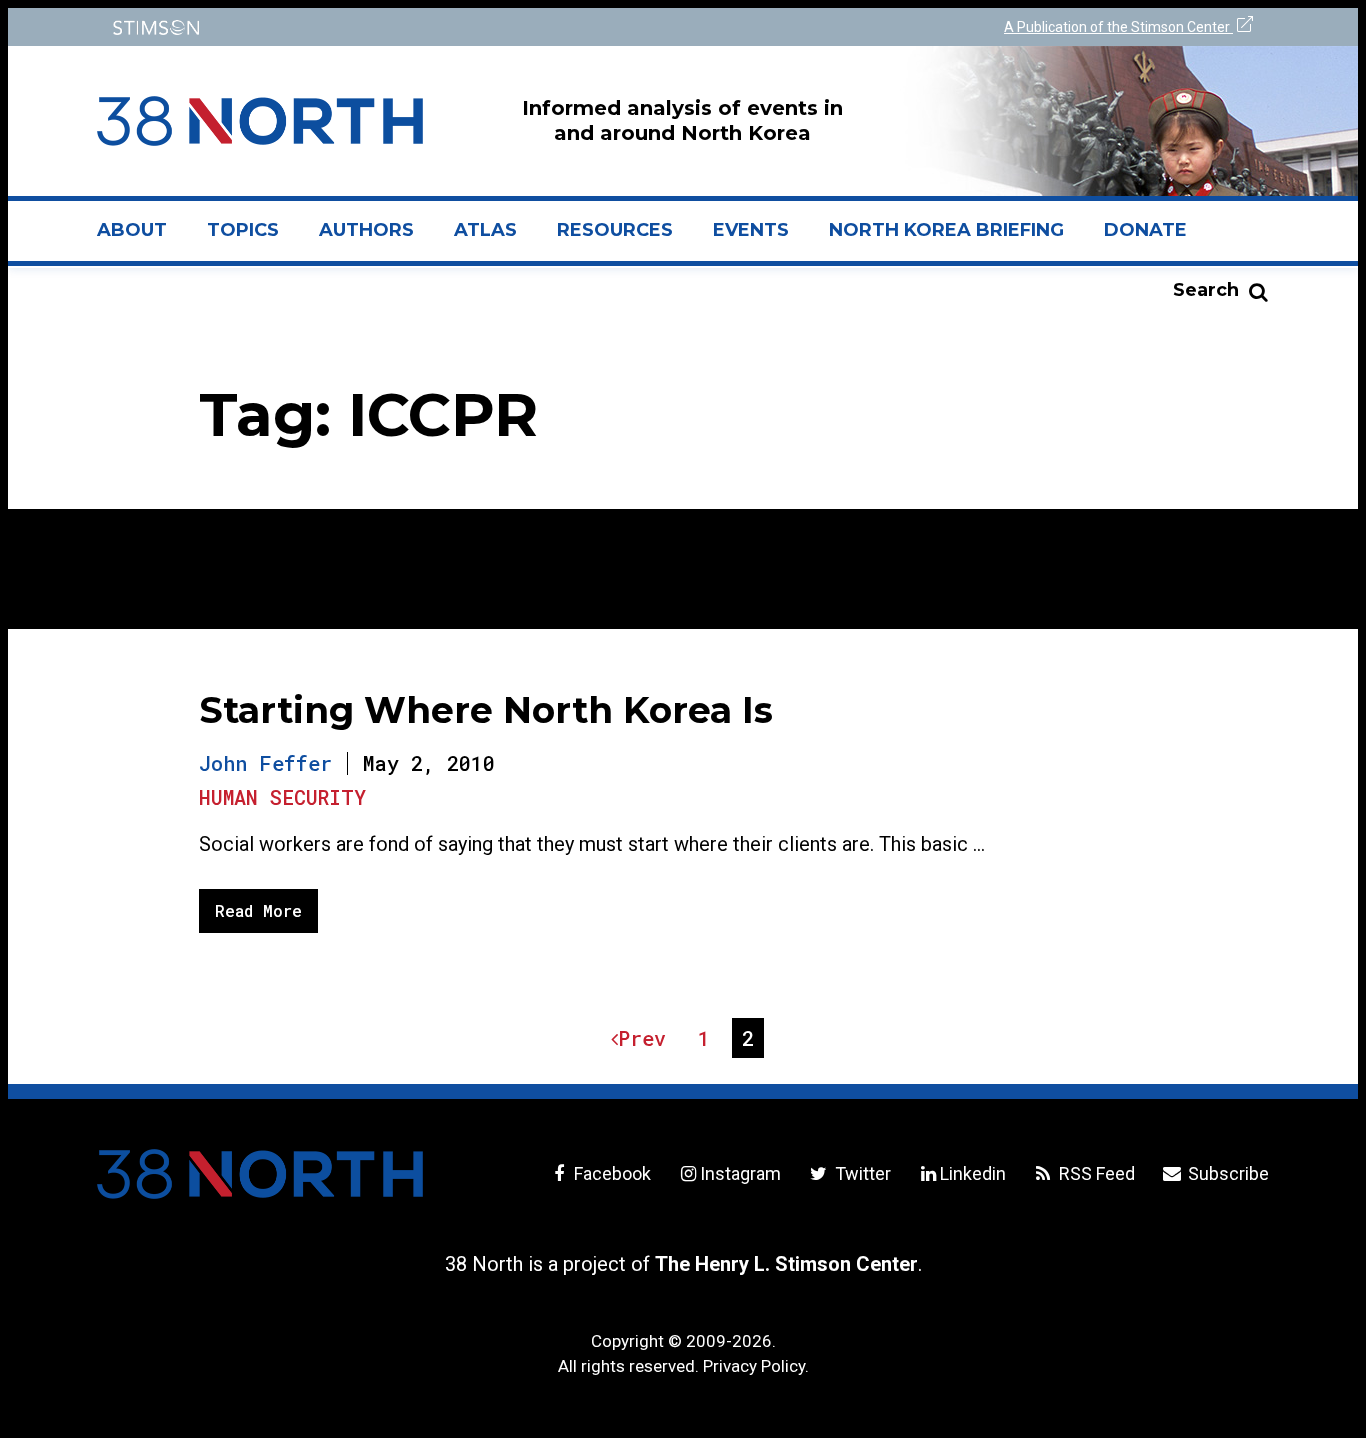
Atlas (485, 230)
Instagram (740, 1173)
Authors (366, 230)
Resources (615, 230)
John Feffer (265, 763)
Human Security (282, 797)
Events (751, 230)
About (142, 238)
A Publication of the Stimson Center (1118, 27)
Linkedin (973, 1173)
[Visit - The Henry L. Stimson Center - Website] (385, 27)
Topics (243, 230)
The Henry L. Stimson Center (786, 1264)
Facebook (610, 1173)
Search (1206, 290)
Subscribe (1226, 1173)
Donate (1145, 230)
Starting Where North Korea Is (486, 710)
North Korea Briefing (946, 230)
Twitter (860, 1173)
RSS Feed (1095, 1173)
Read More (258, 910)
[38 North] (260, 1174)
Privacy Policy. (756, 1366)
